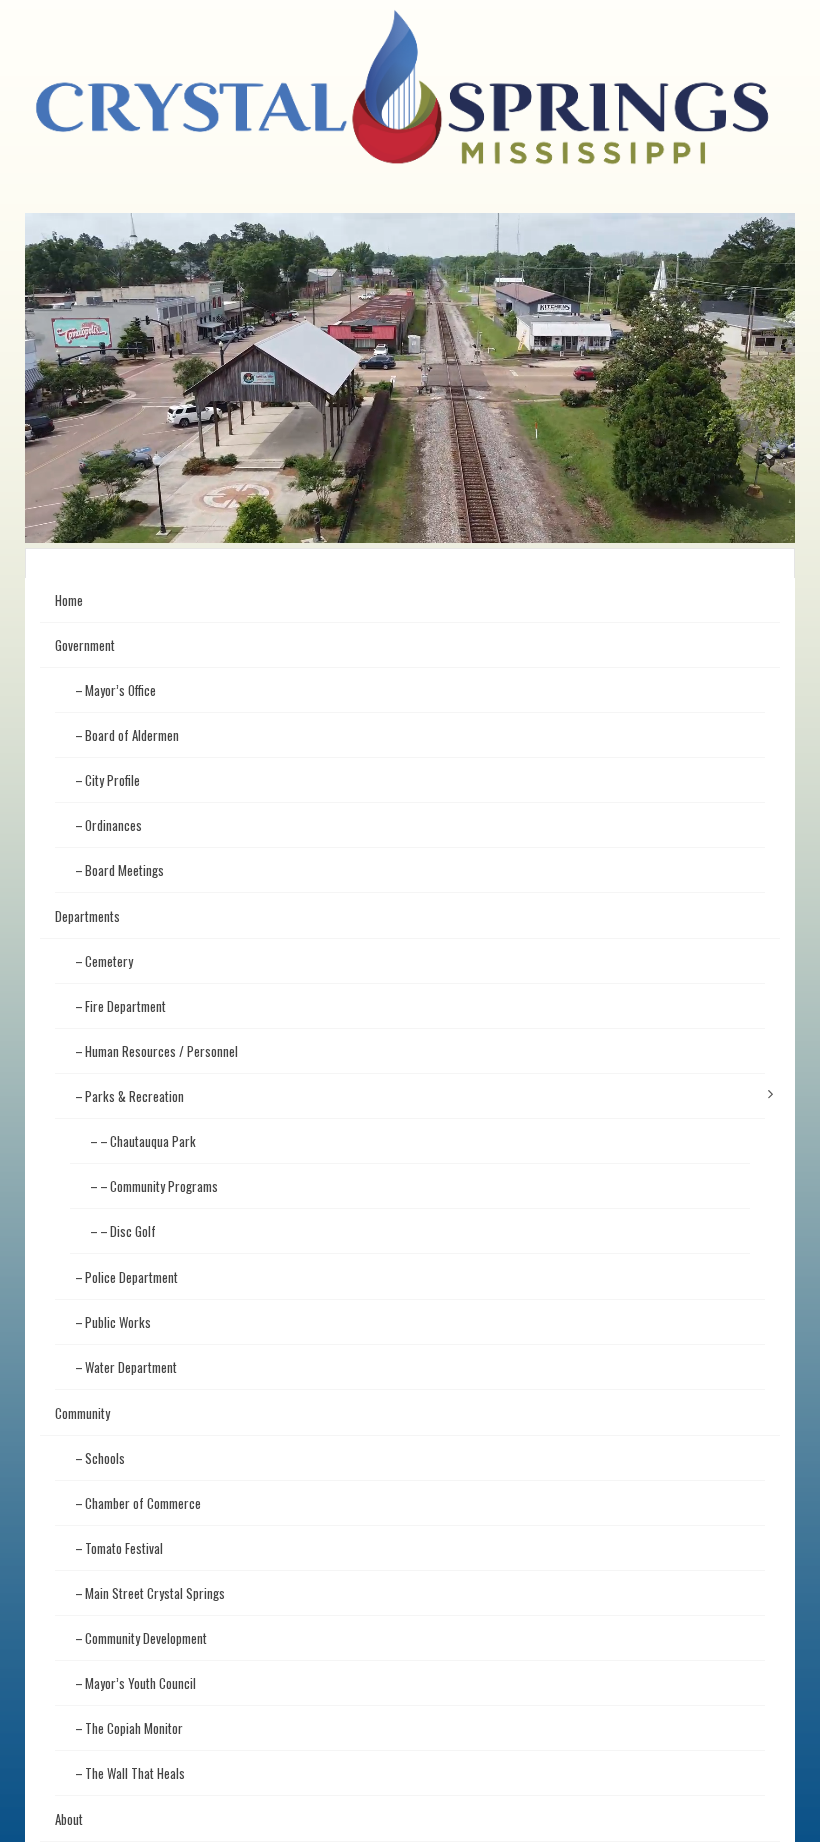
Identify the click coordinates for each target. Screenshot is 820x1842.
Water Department (131, 1367)
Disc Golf (133, 1231)
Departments (87, 916)
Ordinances (113, 825)
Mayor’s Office (120, 690)
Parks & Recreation (134, 1096)
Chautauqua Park (153, 1141)
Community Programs (164, 1186)
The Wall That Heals (135, 1773)
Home (69, 600)
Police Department (131, 1277)
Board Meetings (124, 870)
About (69, 1819)
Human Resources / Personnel (161, 1051)
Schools (105, 1458)
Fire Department (125, 1006)
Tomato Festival (124, 1548)
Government (85, 645)
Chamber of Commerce (143, 1503)
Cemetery (109, 961)
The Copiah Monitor (134, 1728)
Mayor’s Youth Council (140, 1683)
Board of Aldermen (132, 735)
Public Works (118, 1322)
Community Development (146, 1638)
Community (82, 1413)
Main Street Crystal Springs (155, 1593)
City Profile (112, 780)
